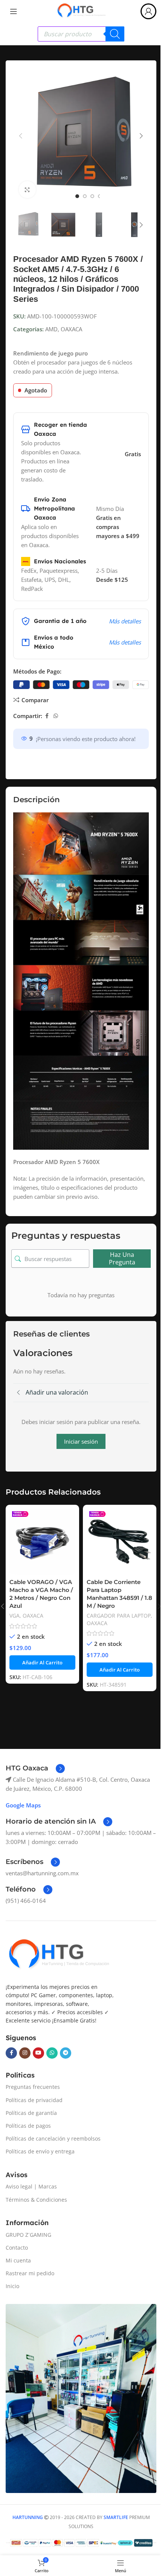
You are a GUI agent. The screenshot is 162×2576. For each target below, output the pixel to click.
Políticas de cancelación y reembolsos (53, 2138)
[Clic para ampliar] (27, 190)
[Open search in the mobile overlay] (81, 34)
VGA (15, 1616)
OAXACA (71, 329)
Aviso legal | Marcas (31, 2186)
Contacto (17, 2248)
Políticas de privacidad (34, 2100)
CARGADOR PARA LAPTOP (119, 1616)
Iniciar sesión (81, 1441)
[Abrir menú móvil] (14, 11)
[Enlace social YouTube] (38, 2053)
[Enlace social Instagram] (25, 2053)
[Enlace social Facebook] (47, 716)
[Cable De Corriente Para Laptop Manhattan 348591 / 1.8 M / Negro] (120, 1542)
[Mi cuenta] (148, 11)
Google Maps (23, 1805)
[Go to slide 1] (77, 196)
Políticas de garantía (31, 2113)
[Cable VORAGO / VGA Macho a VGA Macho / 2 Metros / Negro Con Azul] (42, 1542)
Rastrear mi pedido (30, 2273)
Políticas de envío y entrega (40, 2151)
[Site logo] (81, 11)
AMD (51, 329)
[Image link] (58, 1955)
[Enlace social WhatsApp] (56, 716)
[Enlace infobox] (35, 1769)
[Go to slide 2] (85, 196)
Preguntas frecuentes (33, 2087)
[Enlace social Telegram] (66, 2053)
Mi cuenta (18, 2260)
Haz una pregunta (122, 1258)
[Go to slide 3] (92, 196)
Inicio (12, 2286)
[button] (21, 136)
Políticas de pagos (28, 2126)
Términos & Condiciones (36, 2200)
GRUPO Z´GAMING (28, 2235)
